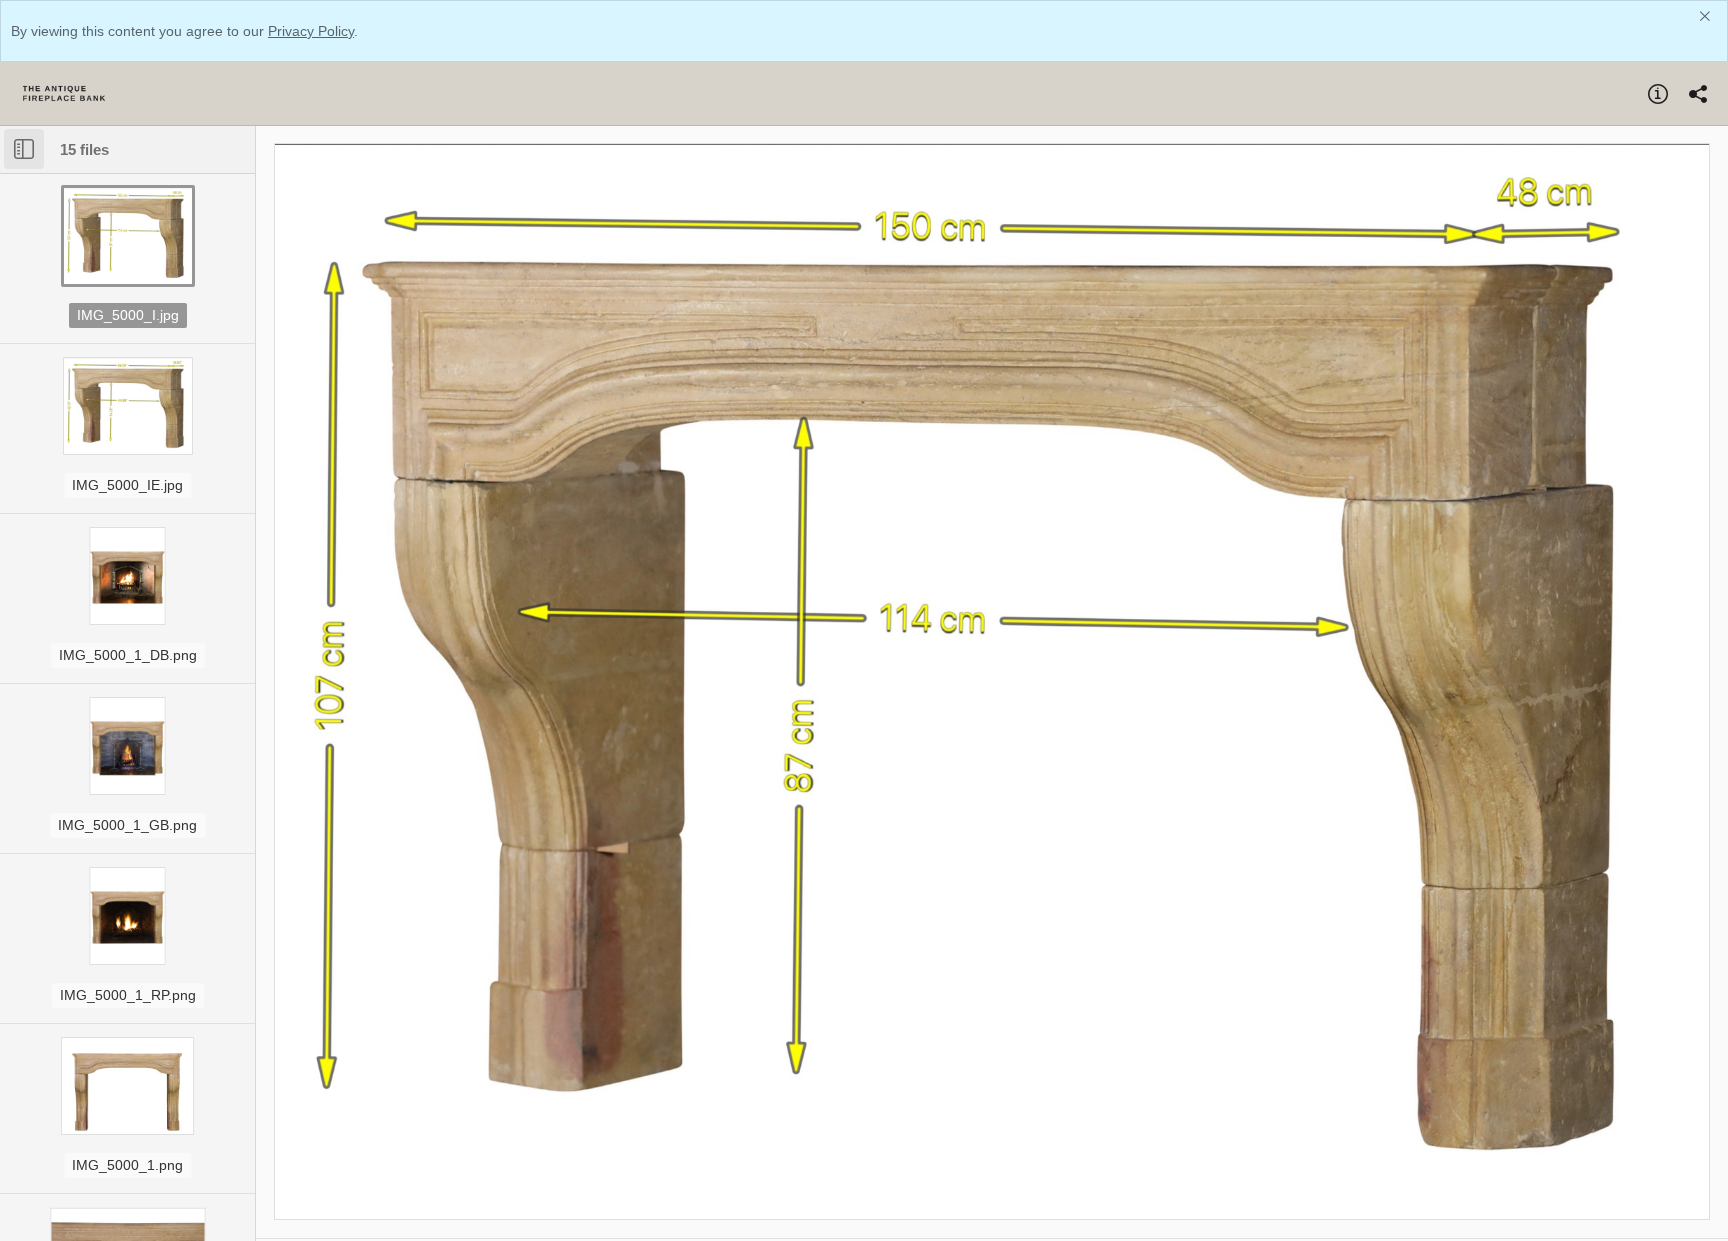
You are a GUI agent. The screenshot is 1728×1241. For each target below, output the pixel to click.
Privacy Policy (311, 31)
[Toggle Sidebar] (24, 149)
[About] (1658, 94)
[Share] (1698, 94)
